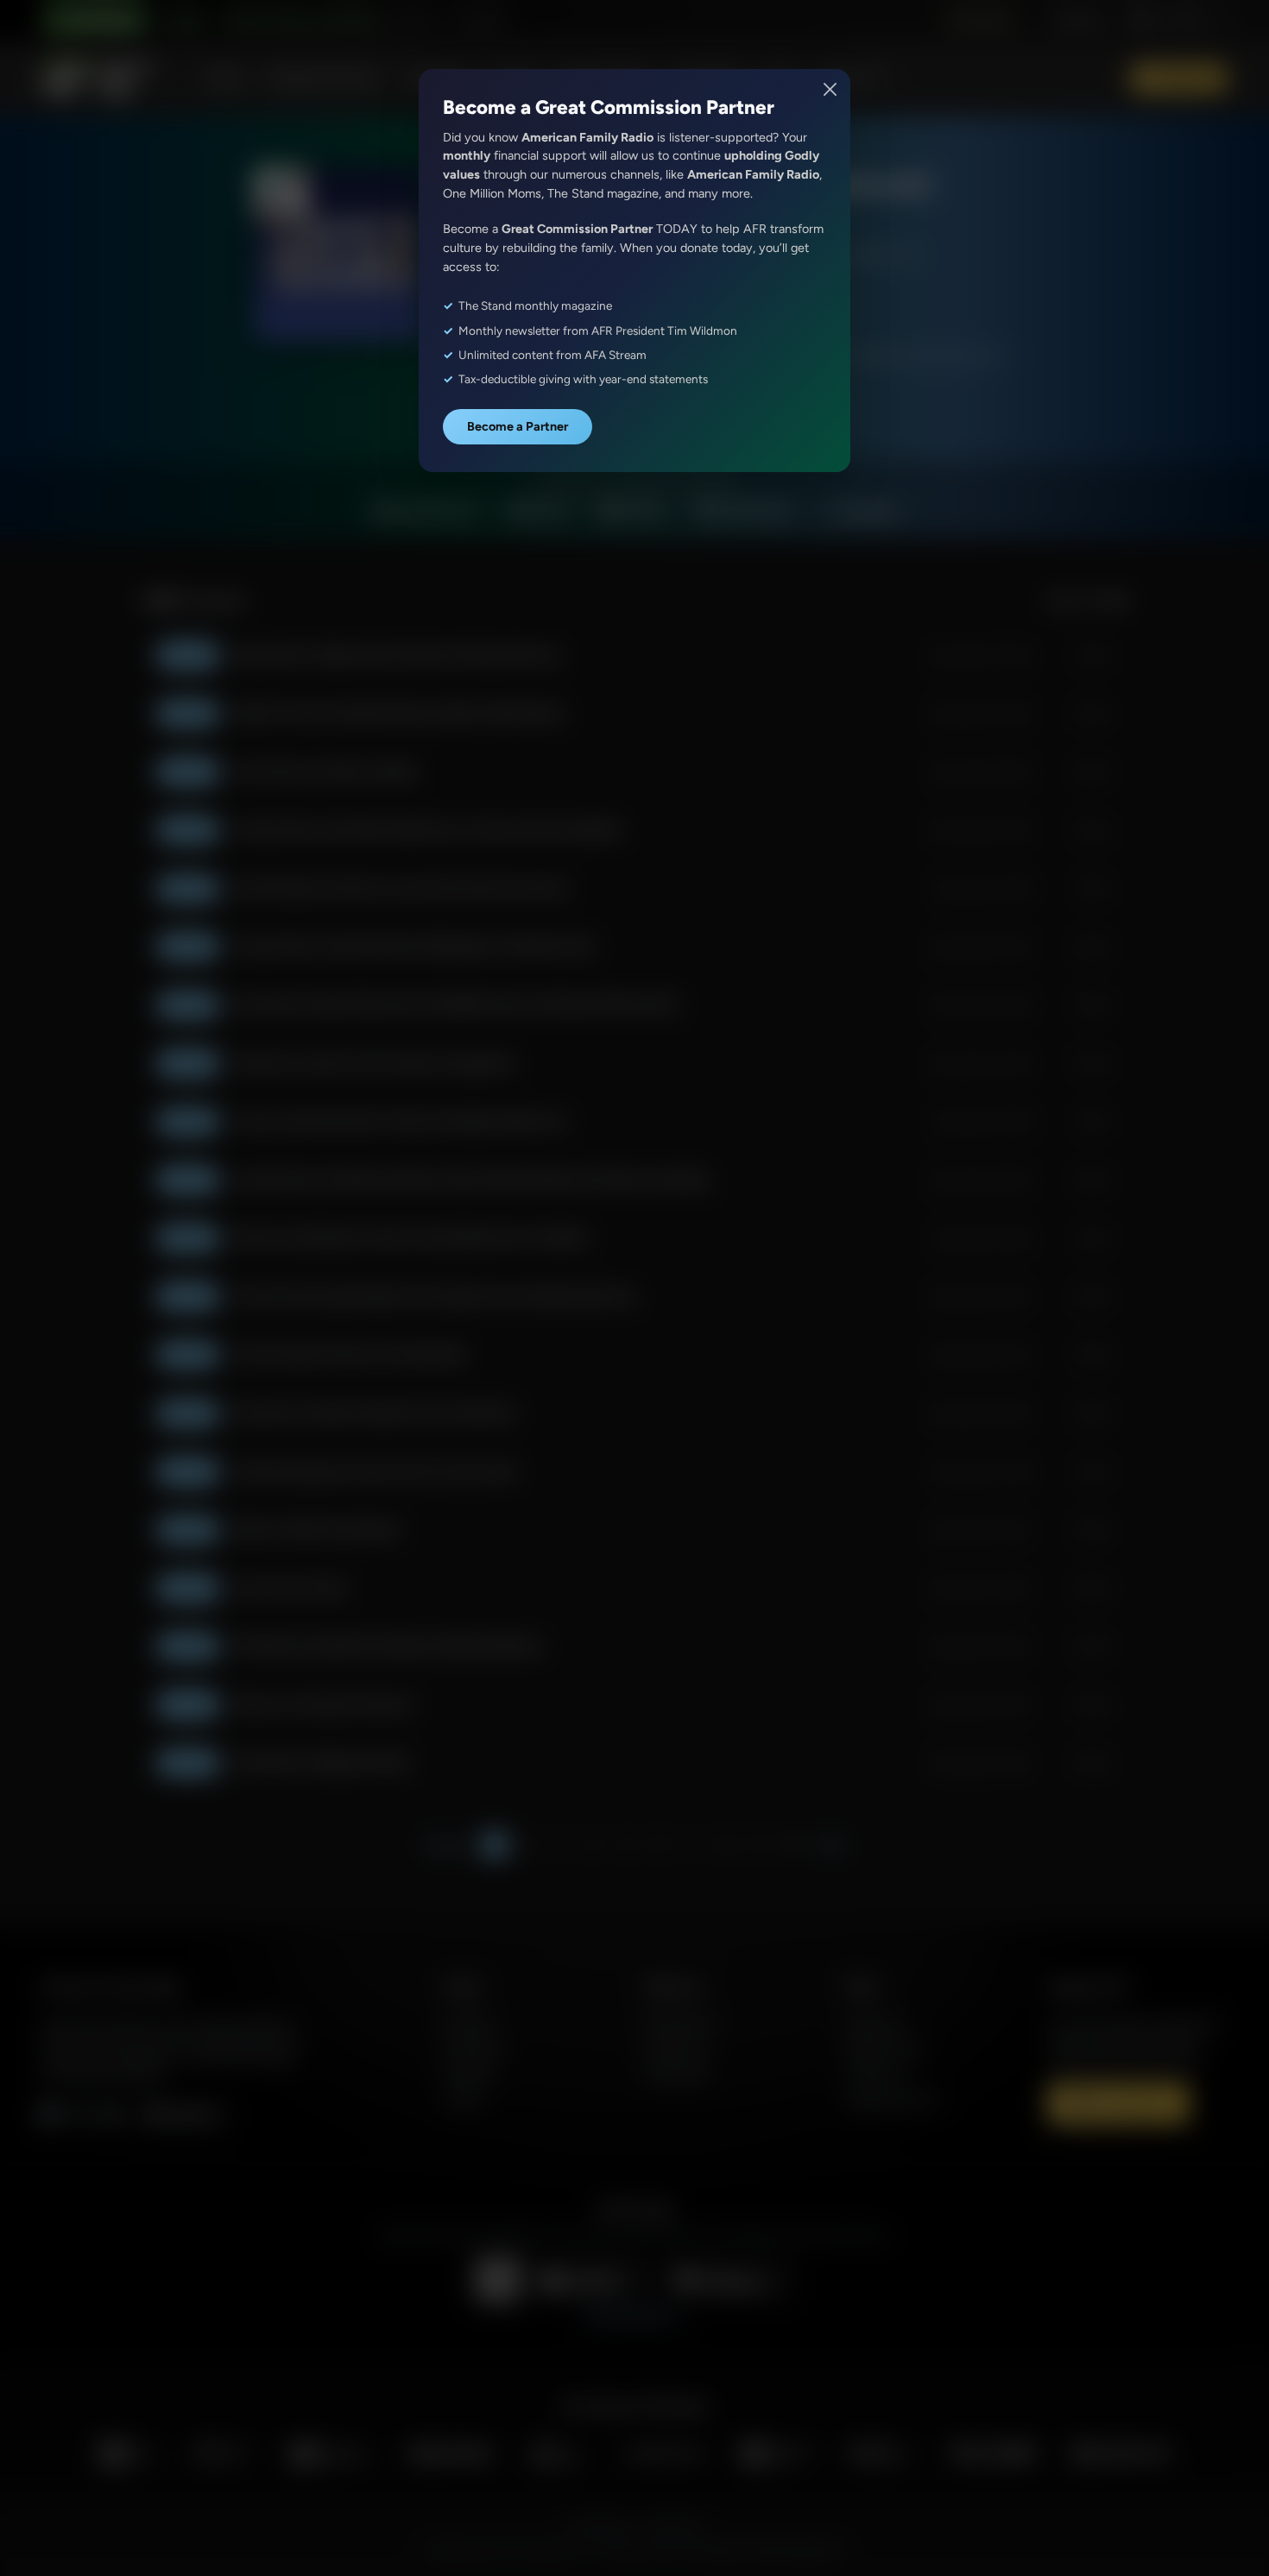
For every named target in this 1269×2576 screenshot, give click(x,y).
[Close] (831, 89)
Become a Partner (518, 426)
